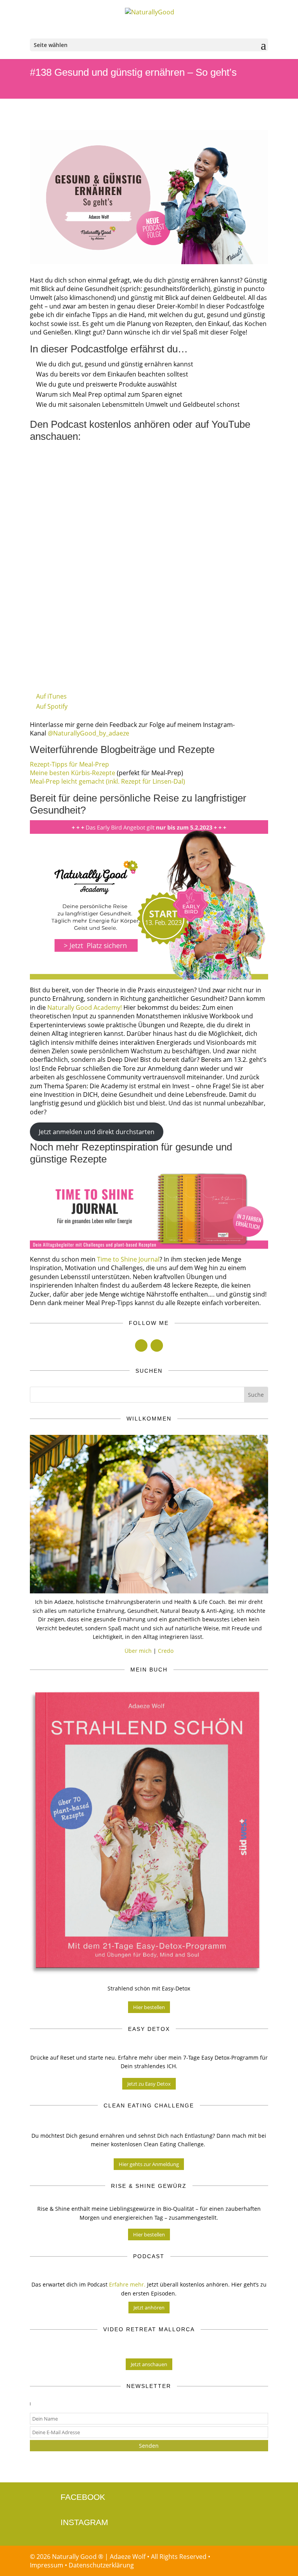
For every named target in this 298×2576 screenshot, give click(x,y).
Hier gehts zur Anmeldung (149, 2164)
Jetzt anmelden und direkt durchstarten (97, 1132)
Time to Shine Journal (128, 1259)
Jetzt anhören (149, 2308)
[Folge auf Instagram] (157, 1346)
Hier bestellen (149, 2007)
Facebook (83, 2497)
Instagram (84, 2522)
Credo (166, 1651)
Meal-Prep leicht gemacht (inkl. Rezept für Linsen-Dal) (107, 781)
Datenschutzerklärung (101, 2565)
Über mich (138, 1651)
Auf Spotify (52, 706)
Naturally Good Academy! (85, 1007)
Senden (149, 2446)
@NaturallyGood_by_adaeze (88, 733)
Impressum (47, 2565)
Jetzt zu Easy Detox (149, 2084)
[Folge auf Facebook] (141, 1346)
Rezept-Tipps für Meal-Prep (69, 764)
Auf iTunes (51, 696)
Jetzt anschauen (149, 2364)
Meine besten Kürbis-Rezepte (73, 773)
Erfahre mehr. (127, 2284)
